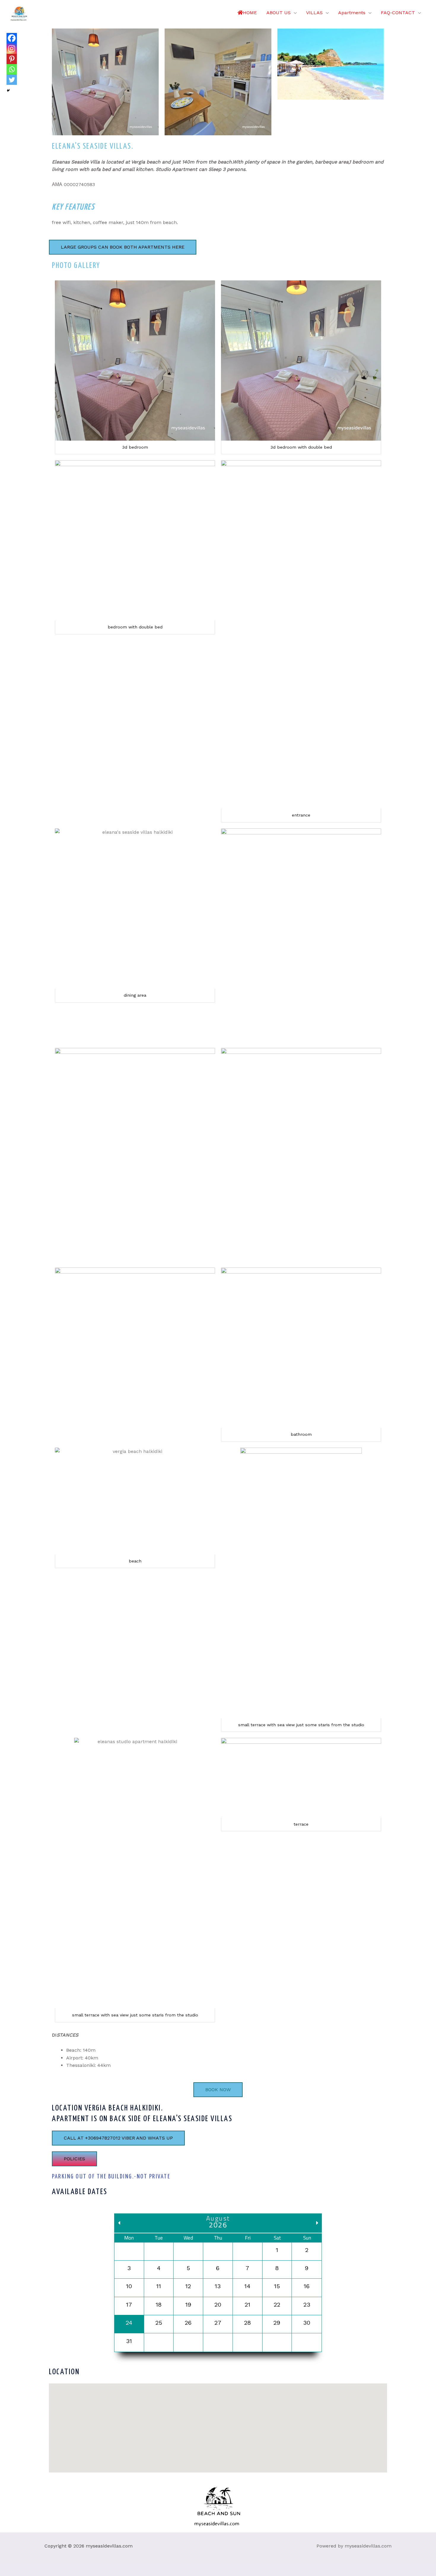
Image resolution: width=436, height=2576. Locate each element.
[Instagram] (12, 49)
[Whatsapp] (12, 69)
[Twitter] (12, 80)
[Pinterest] (12, 59)
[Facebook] (12, 38)
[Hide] (8, 90)
